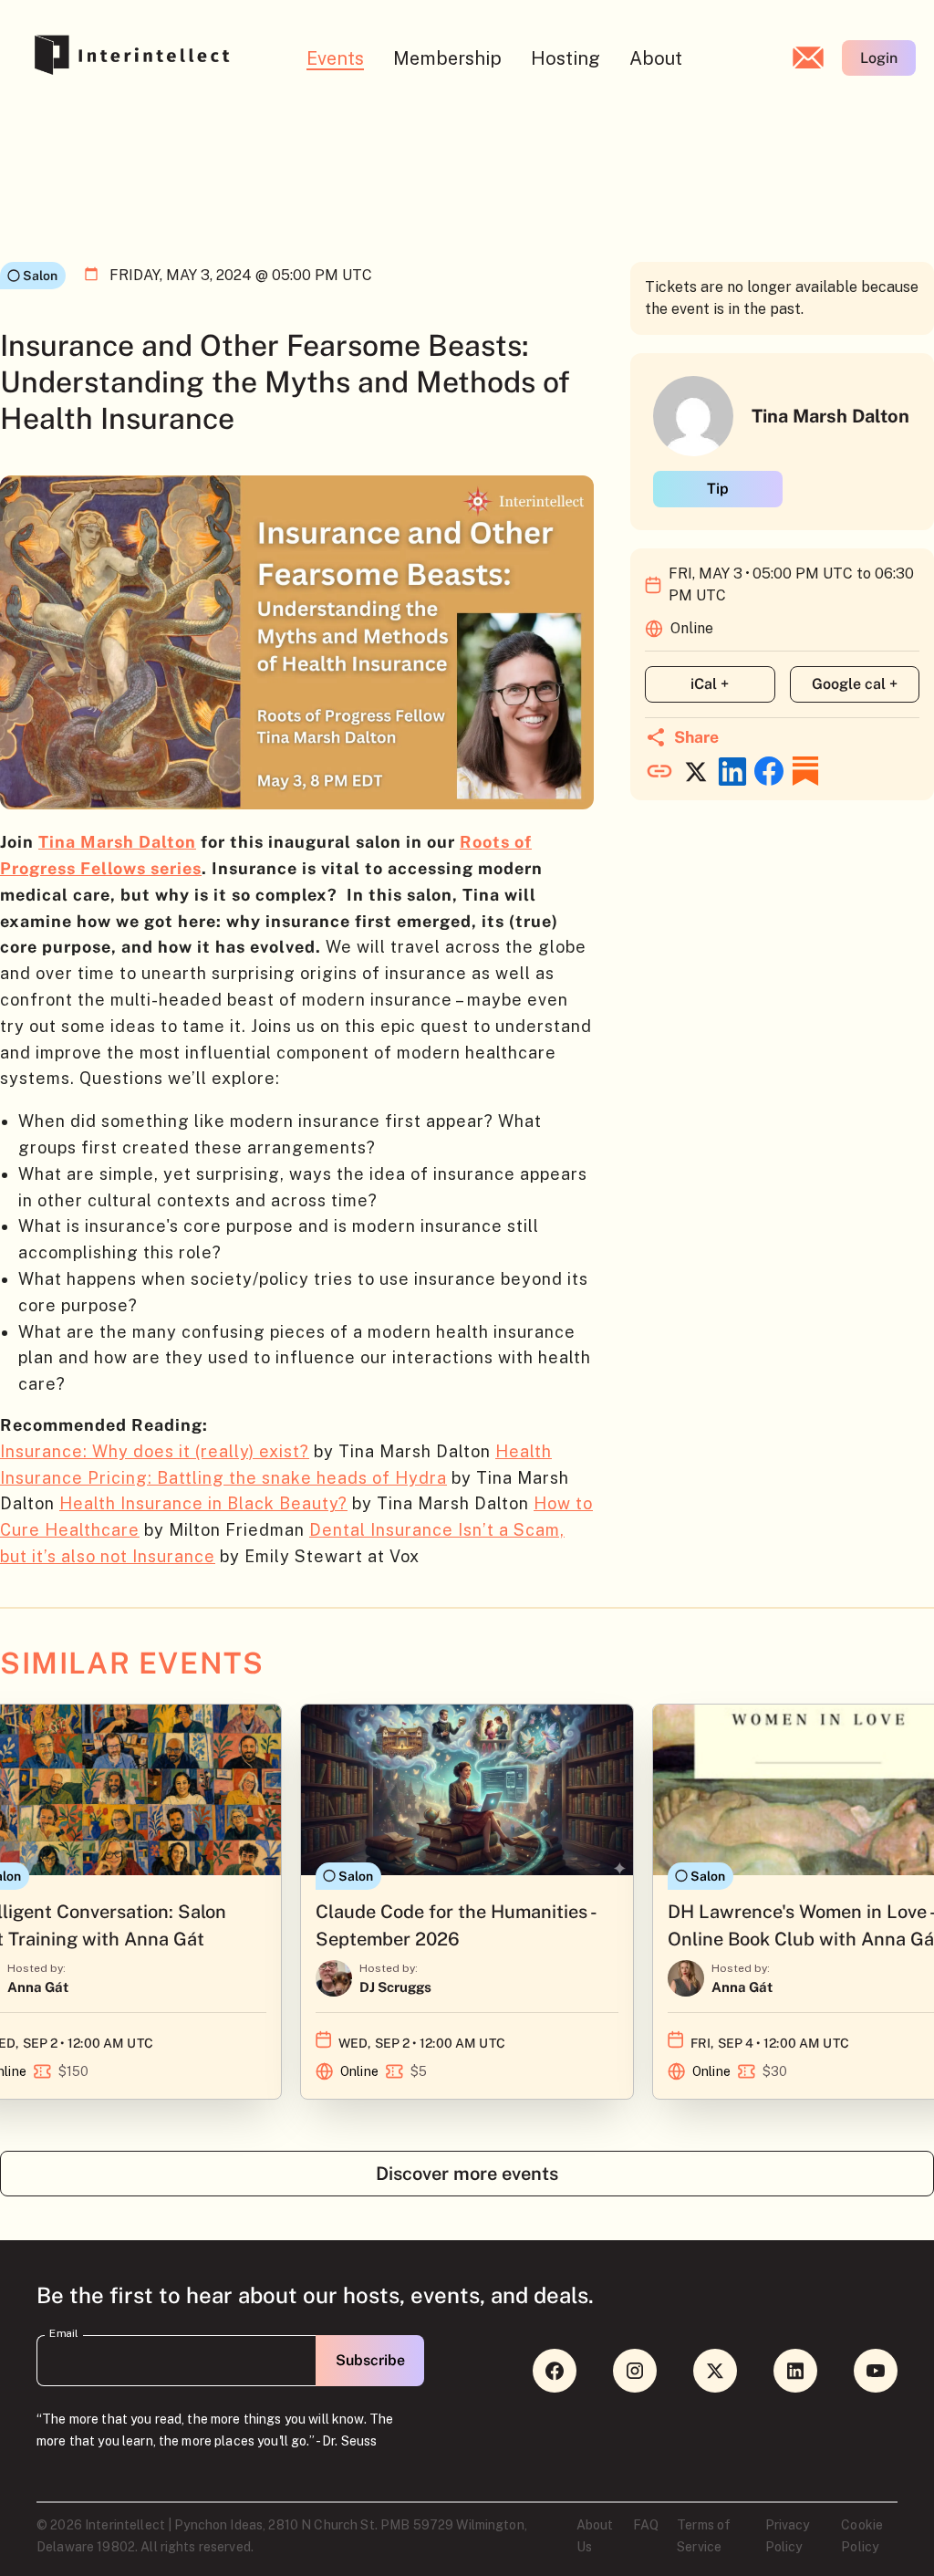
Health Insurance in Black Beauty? (203, 1503)
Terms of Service (704, 2536)
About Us (595, 2536)
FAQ (646, 2525)
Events (335, 58)
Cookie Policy (862, 2536)
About (656, 58)
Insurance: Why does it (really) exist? (155, 1451)
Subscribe (370, 2360)
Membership (447, 58)
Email (64, 2333)
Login (879, 58)
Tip (718, 489)
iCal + (710, 684)
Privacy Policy (788, 2536)
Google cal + (855, 684)
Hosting (566, 58)
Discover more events (467, 2174)
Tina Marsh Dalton (117, 842)
